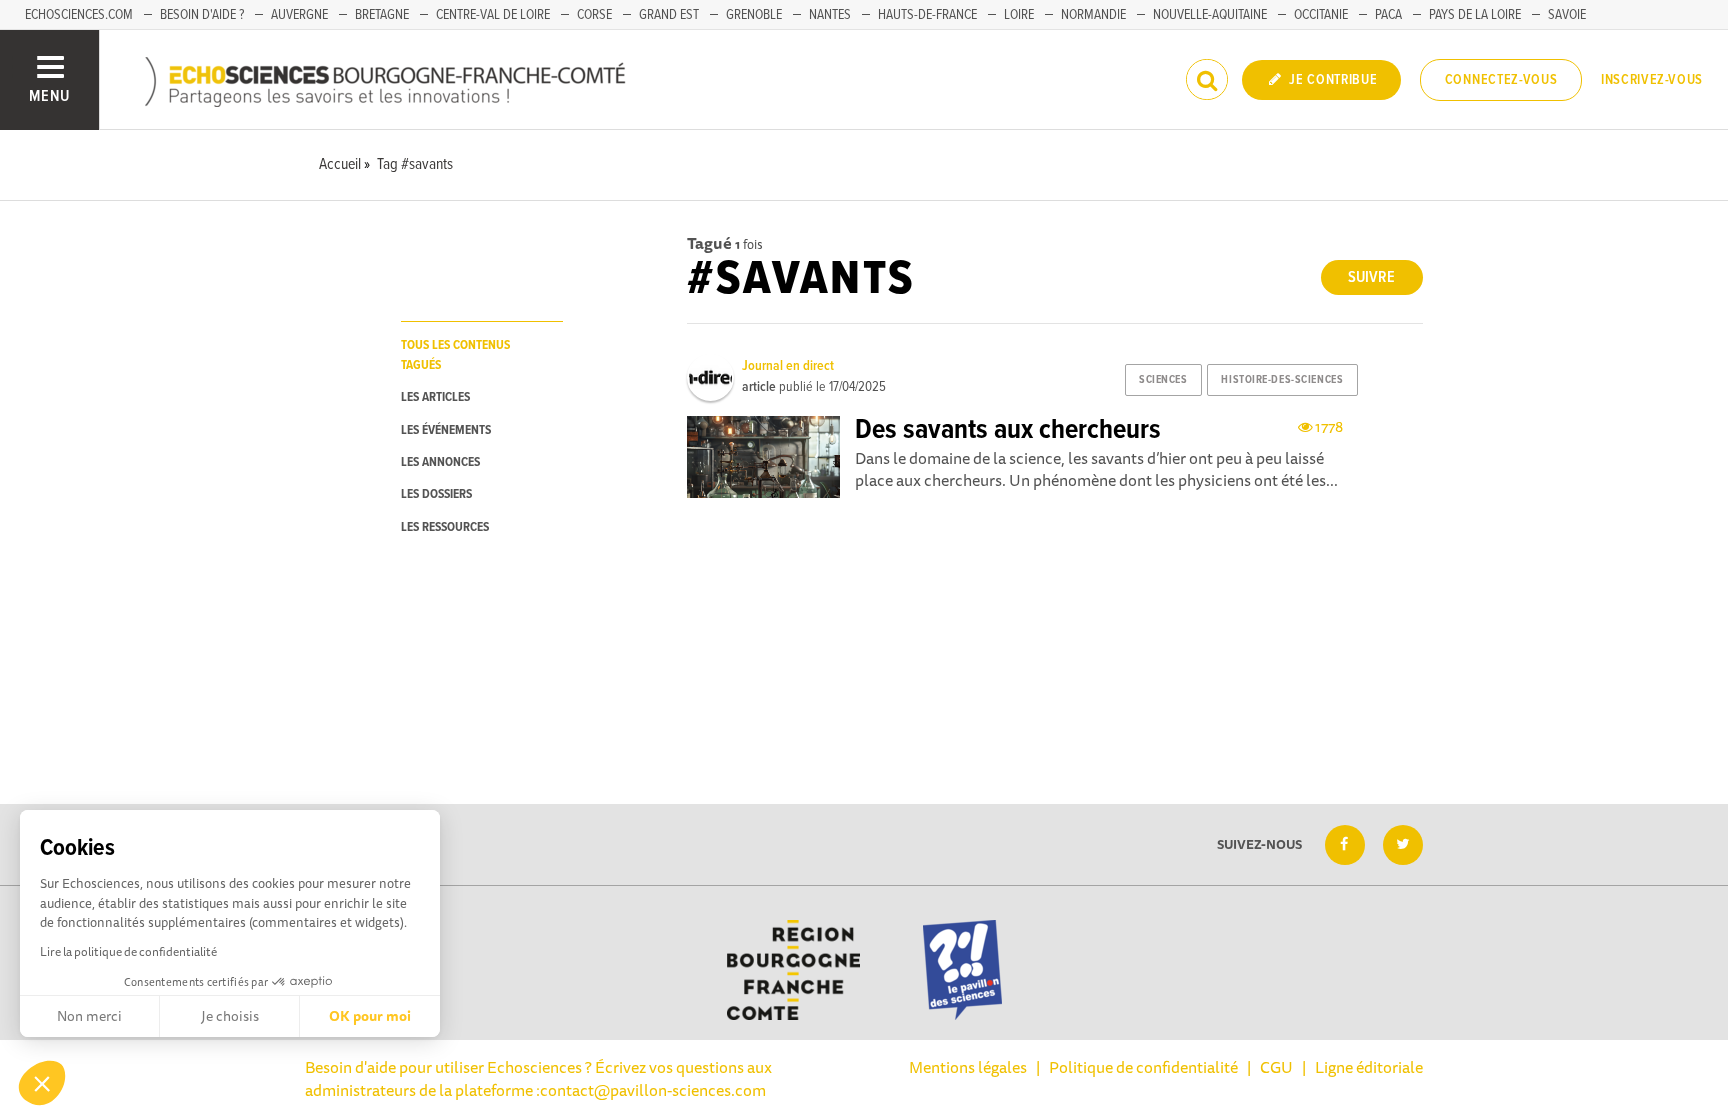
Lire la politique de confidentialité (128, 951)
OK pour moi (370, 1016)
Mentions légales (968, 1067)
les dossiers (436, 494)
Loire (1019, 15)
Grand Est (669, 15)
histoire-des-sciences (1282, 380)
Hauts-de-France (927, 15)
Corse (594, 15)
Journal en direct (788, 366)
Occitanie (1321, 15)
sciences (1163, 380)
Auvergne (299, 15)
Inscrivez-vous (1652, 80)
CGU (1276, 1067)
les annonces (440, 462)
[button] (42, 1083)
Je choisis (230, 1016)
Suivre (1371, 277)
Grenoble (754, 15)
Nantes (830, 15)
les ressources (445, 527)
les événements (446, 430)
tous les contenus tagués (455, 355)
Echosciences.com (79, 15)
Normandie (1093, 15)
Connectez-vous (1501, 80)
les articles (435, 397)
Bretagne (382, 15)
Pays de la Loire (1475, 15)
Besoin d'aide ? (202, 15)
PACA (1388, 15)
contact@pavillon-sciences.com (653, 1090)
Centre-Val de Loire (493, 15)
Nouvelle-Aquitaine (1210, 15)
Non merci (89, 1016)
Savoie (1567, 15)
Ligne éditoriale (1369, 1067)
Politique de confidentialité (1143, 1067)
